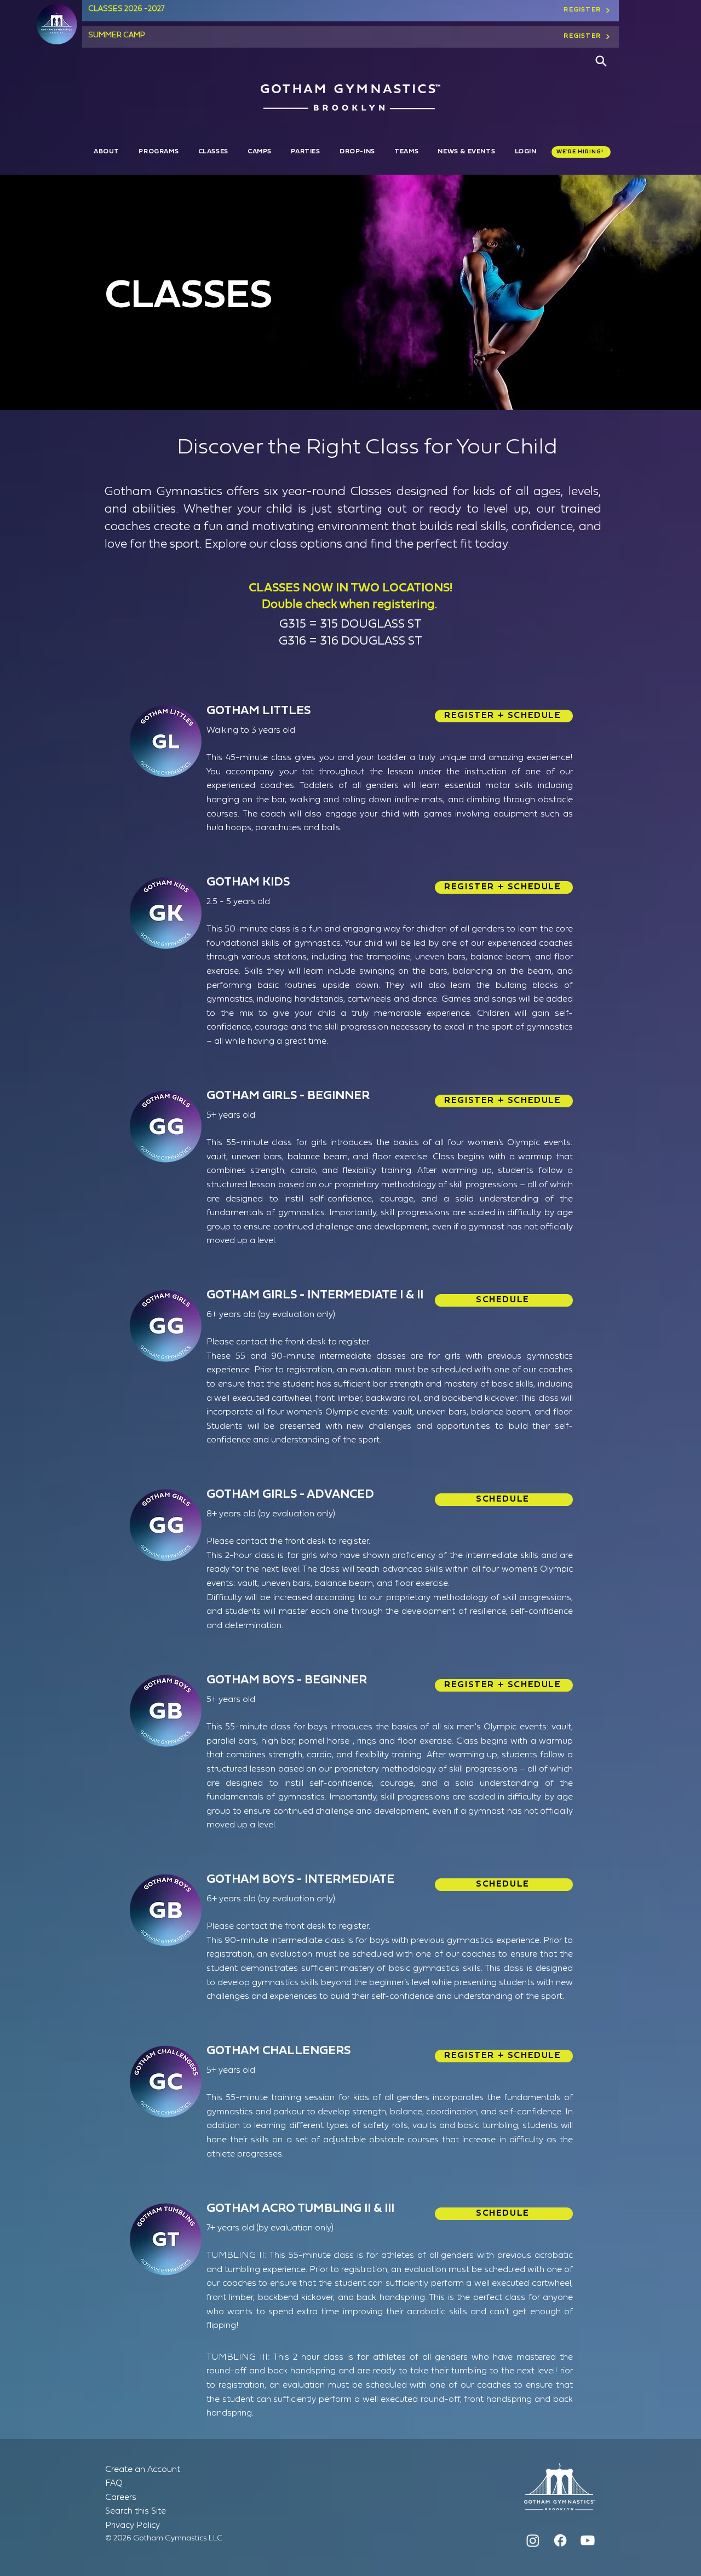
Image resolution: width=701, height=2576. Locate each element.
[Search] (601, 61)
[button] (108, 152)
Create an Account (143, 2470)
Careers (121, 2498)
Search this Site (136, 2511)
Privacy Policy (133, 2526)
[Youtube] (588, 2540)
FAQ (114, 2483)
